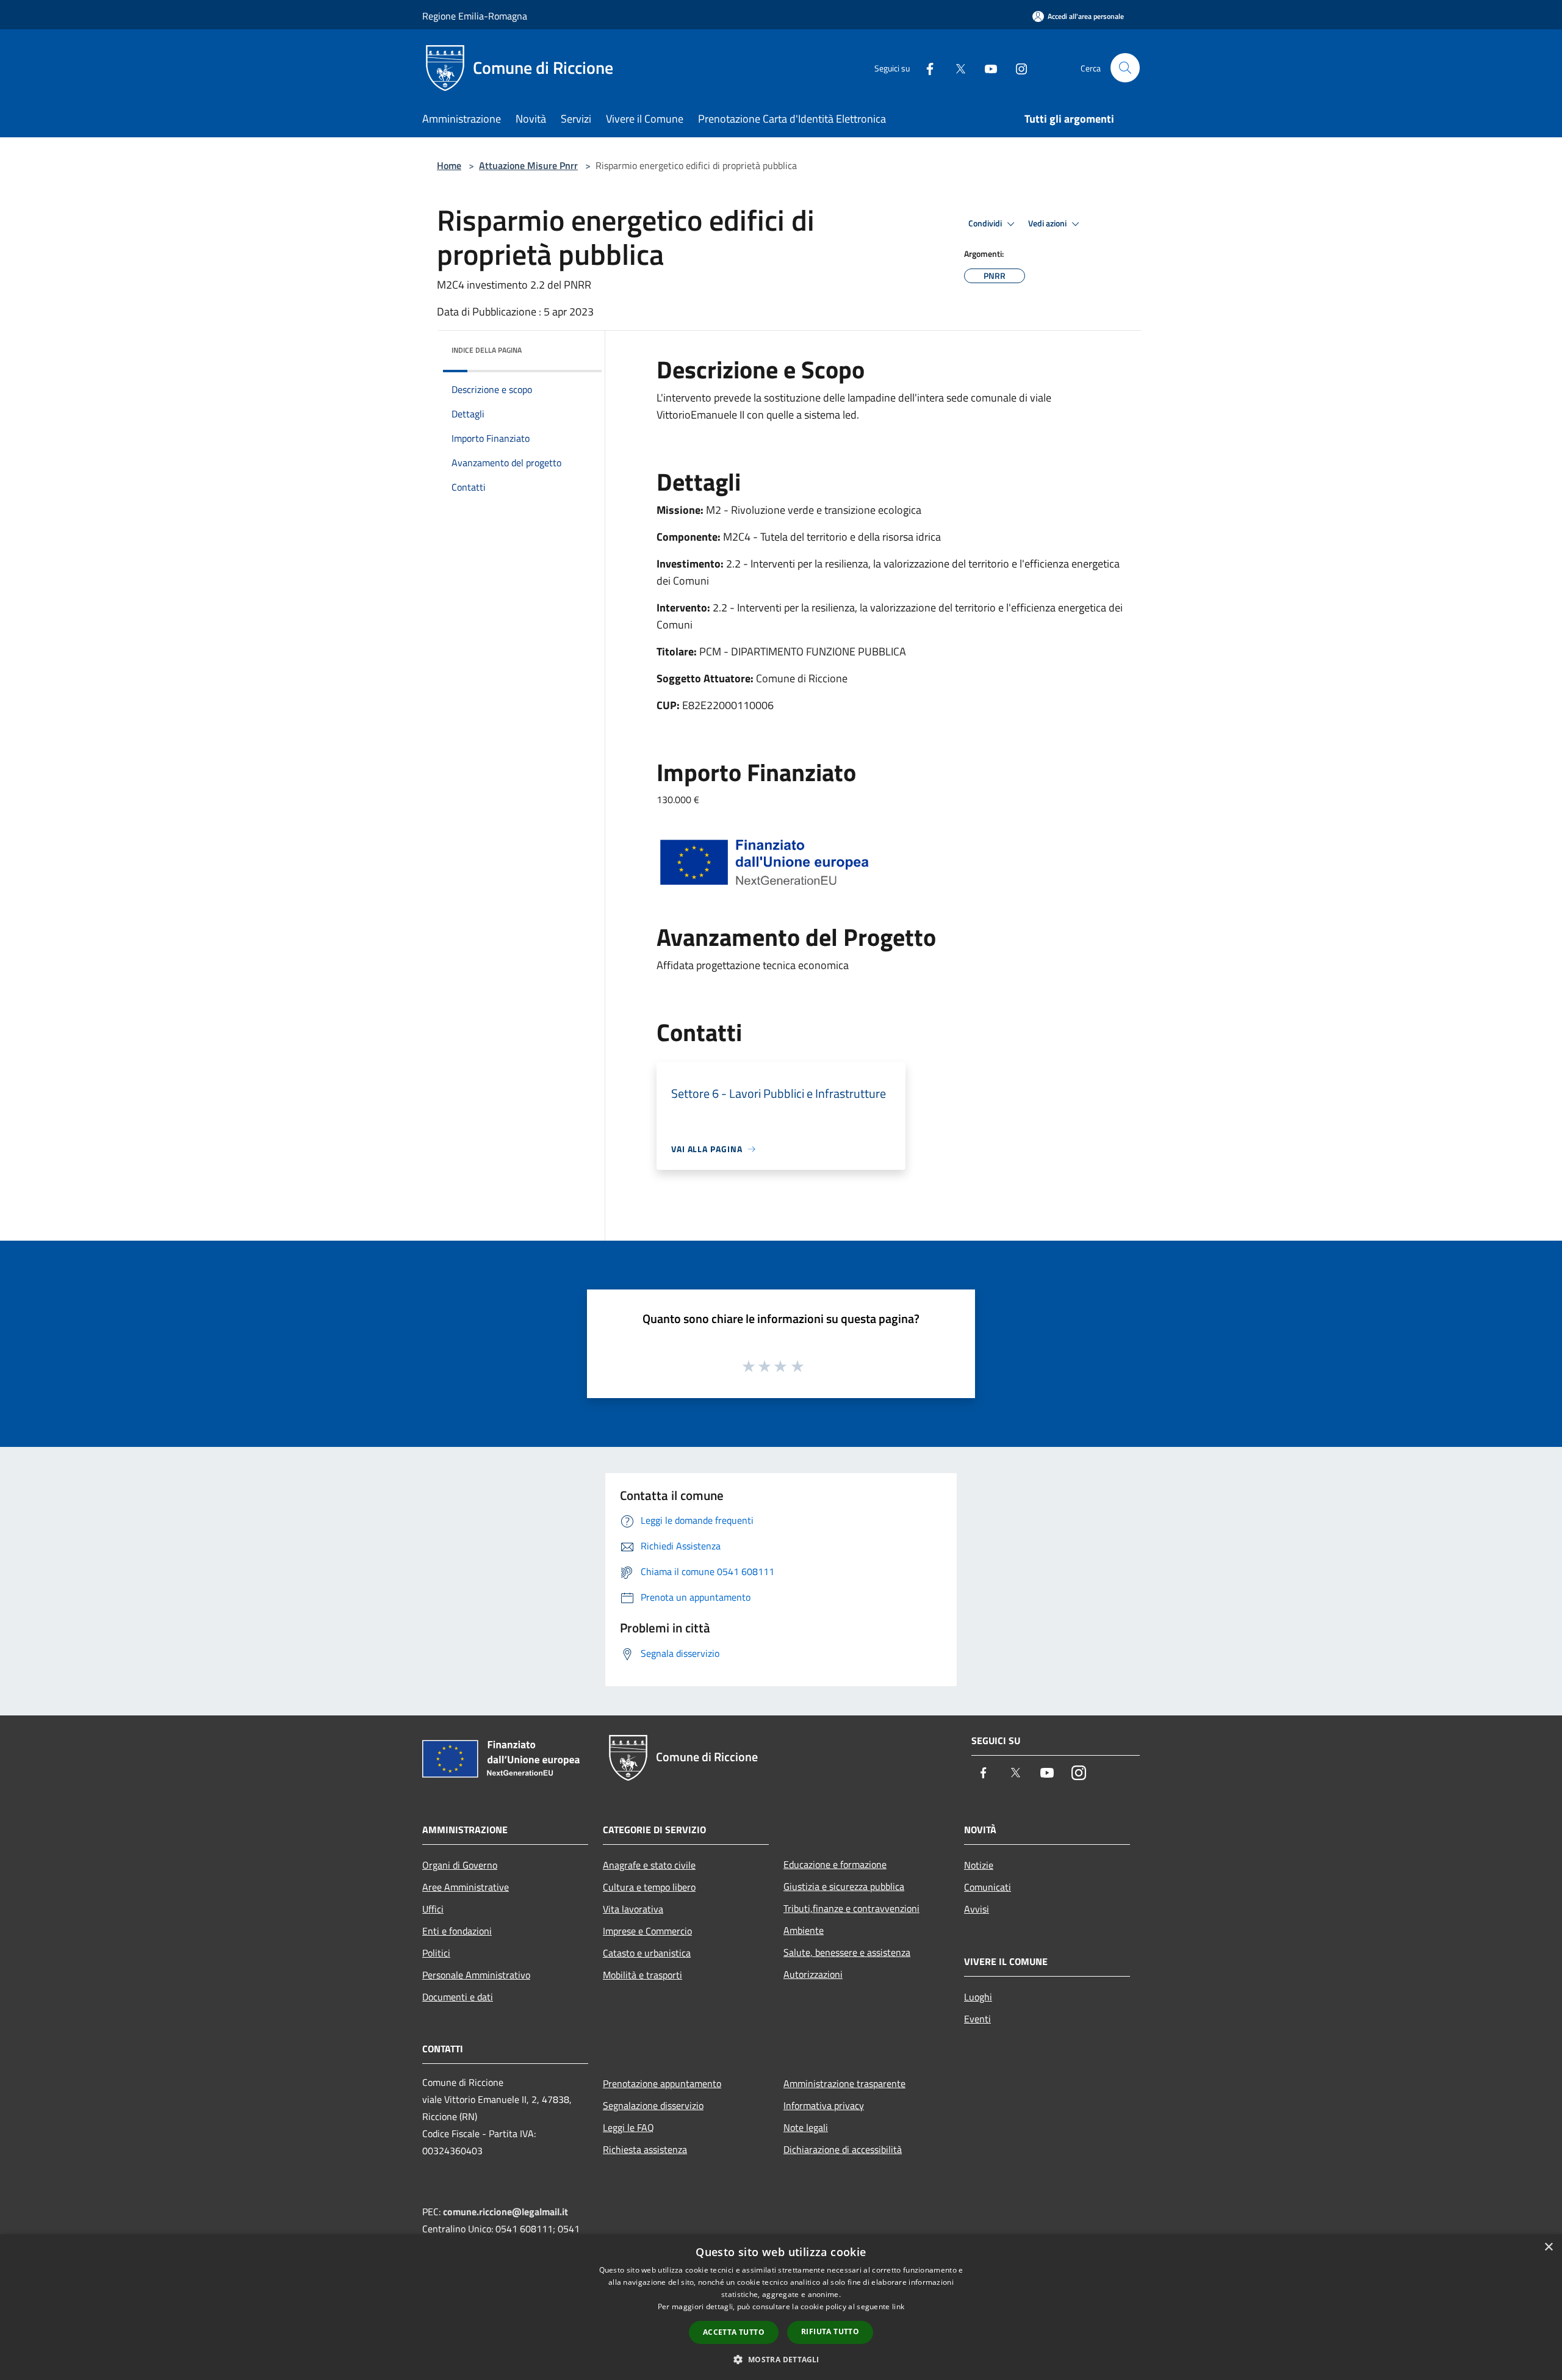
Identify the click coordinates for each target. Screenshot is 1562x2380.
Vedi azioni (1048, 223)
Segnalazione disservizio (653, 2105)
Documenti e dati (458, 1997)
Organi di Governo (460, 1865)
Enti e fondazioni (457, 1931)
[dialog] (781, 2307)
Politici (436, 1953)
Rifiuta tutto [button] (830, 2331)
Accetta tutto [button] (734, 2332)
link (898, 2306)
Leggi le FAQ (628, 2127)
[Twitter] (956, 67)
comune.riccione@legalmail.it (506, 2212)
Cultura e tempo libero (649, 1887)
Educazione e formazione (835, 1864)
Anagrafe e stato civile (649, 1865)
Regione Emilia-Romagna (475, 16)
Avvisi (977, 1909)
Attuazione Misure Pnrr (528, 165)
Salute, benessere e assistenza (847, 1952)
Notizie (979, 1865)
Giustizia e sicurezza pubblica (844, 1886)
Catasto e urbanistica (647, 1953)
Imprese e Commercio (647, 1931)
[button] (781, 2359)
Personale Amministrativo (476, 1975)
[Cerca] (1125, 68)
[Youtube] (986, 67)
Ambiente (804, 1930)
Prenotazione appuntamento (662, 2083)
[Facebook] (925, 67)
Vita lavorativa (633, 1909)
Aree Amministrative (466, 1887)
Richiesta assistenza (645, 2149)
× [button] (1548, 2247)
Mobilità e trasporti (642, 1975)
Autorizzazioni (813, 1974)
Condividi (986, 223)
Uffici (433, 1909)
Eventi (977, 2019)
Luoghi (978, 1997)
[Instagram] (1017, 67)
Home (449, 165)
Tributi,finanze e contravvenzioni (851, 1908)
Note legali (806, 2127)
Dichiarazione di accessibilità (843, 2149)
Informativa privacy (824, 2105)
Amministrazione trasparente (844, 2083)
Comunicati (988, 1887)
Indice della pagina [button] (487, 350)
